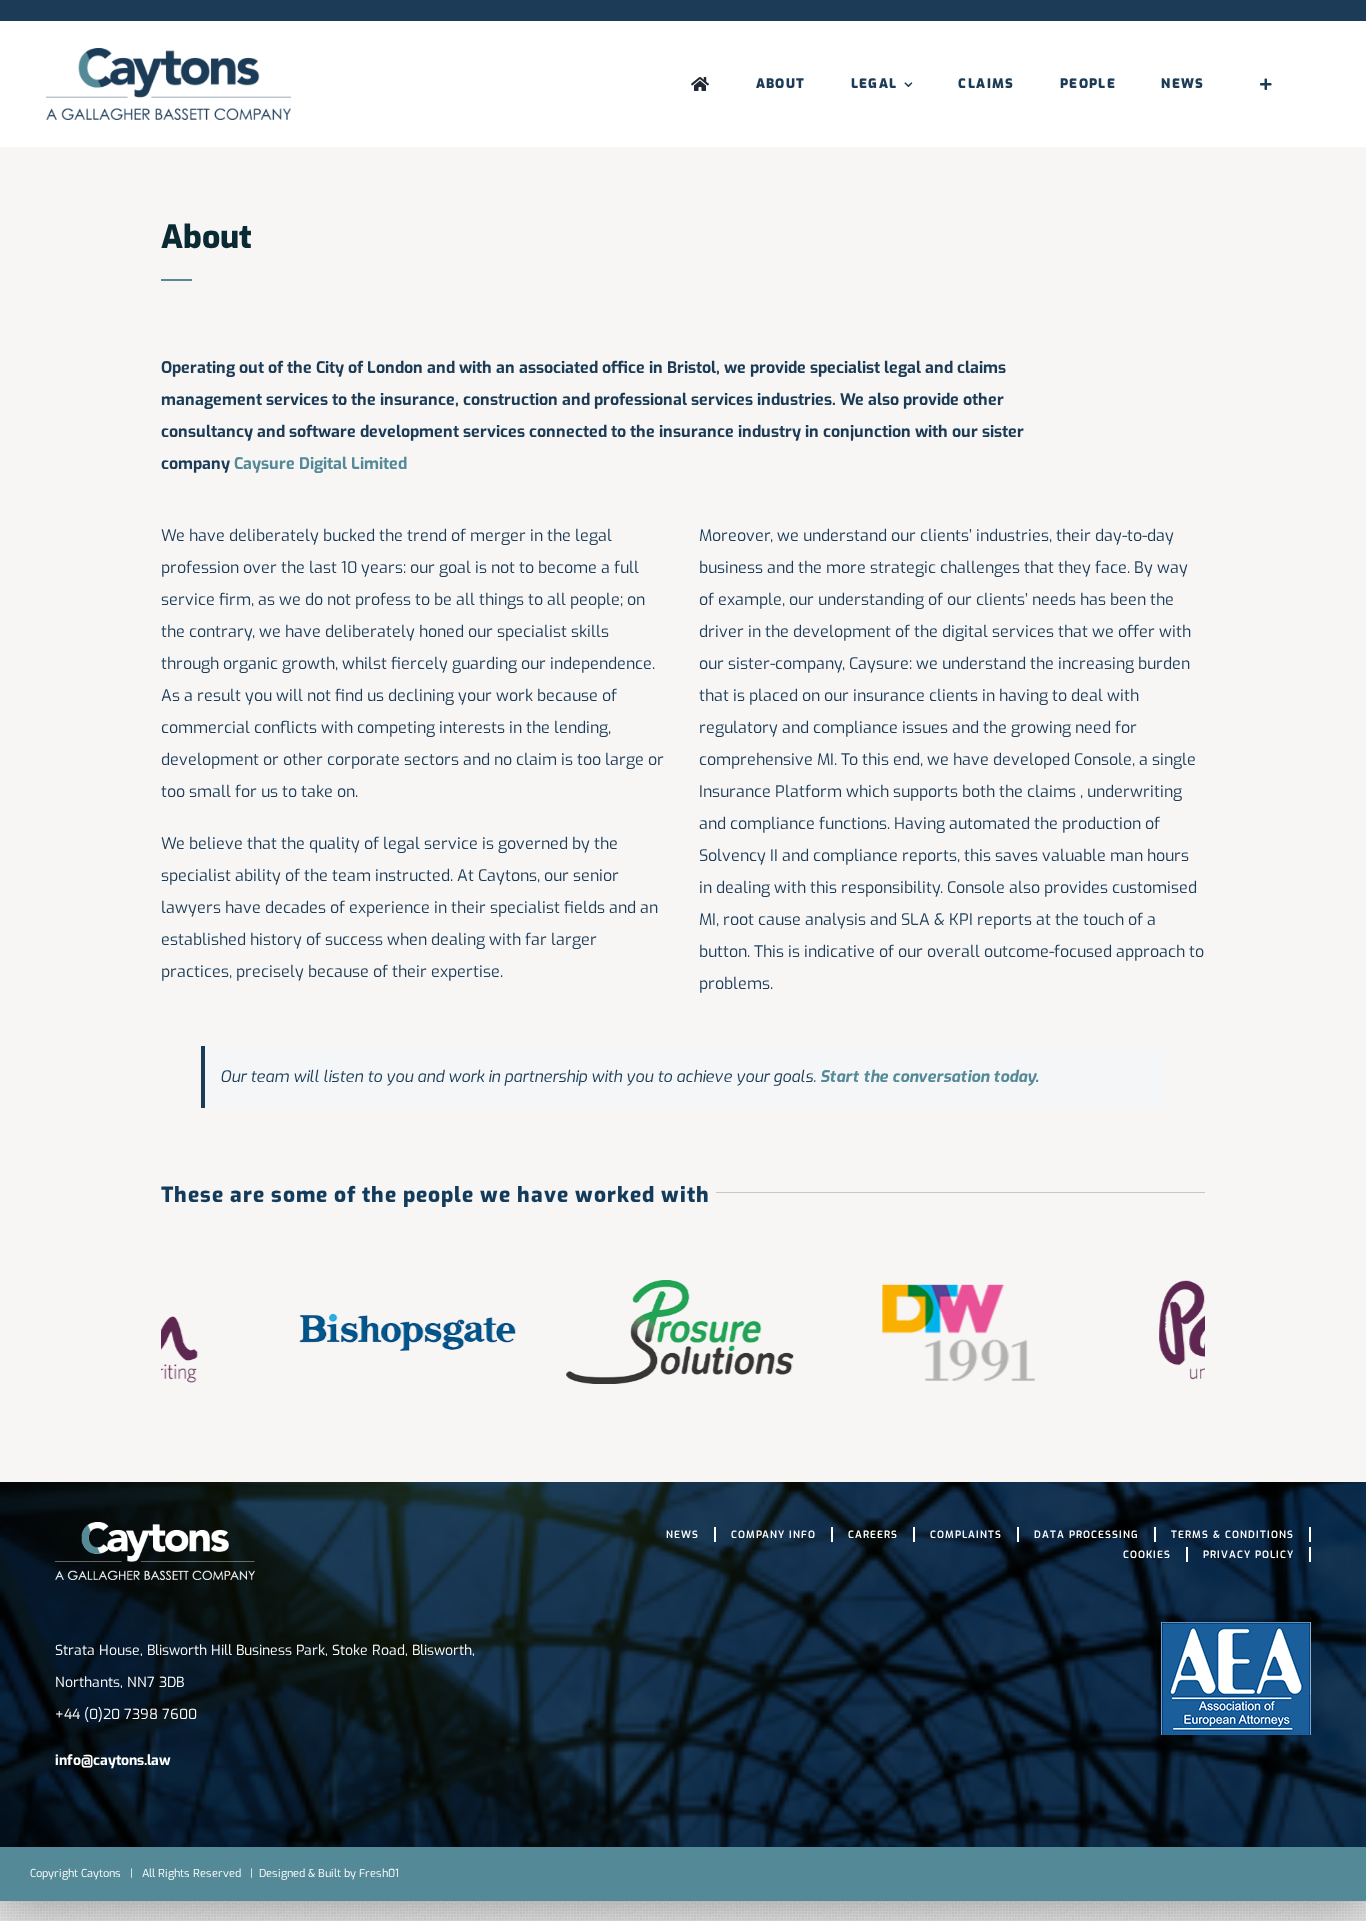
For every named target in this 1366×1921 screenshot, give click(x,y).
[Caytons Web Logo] (168, 55)
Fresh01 (379, 1873)
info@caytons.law (113, 1760)
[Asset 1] (155, 1529)
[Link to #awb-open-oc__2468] (1266, 84)
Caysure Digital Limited (320, 463)
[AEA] (1236, 1629)
